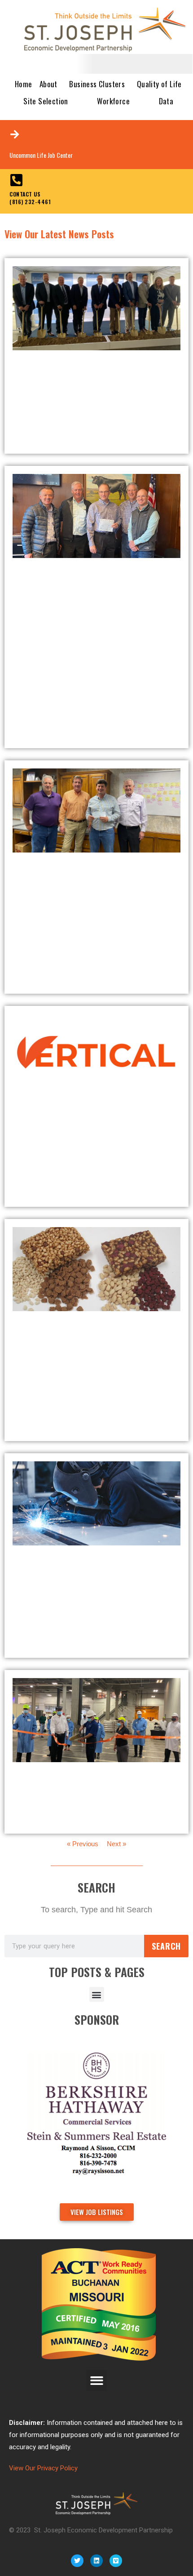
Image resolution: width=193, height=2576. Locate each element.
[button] (97, 1994)
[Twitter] (77, 2561)
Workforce (113, 101)
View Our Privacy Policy (43, 2468)
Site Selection (46, 101)
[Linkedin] (96, 2561)
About (48, 84)
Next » (116, 1844)
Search (166, 1946)
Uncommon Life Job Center (41, 155)
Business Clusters (97, 84)
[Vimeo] (116, 2561)
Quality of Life (159, 84)
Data (166, 101)
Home (24, 84)
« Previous (83, 1844)
